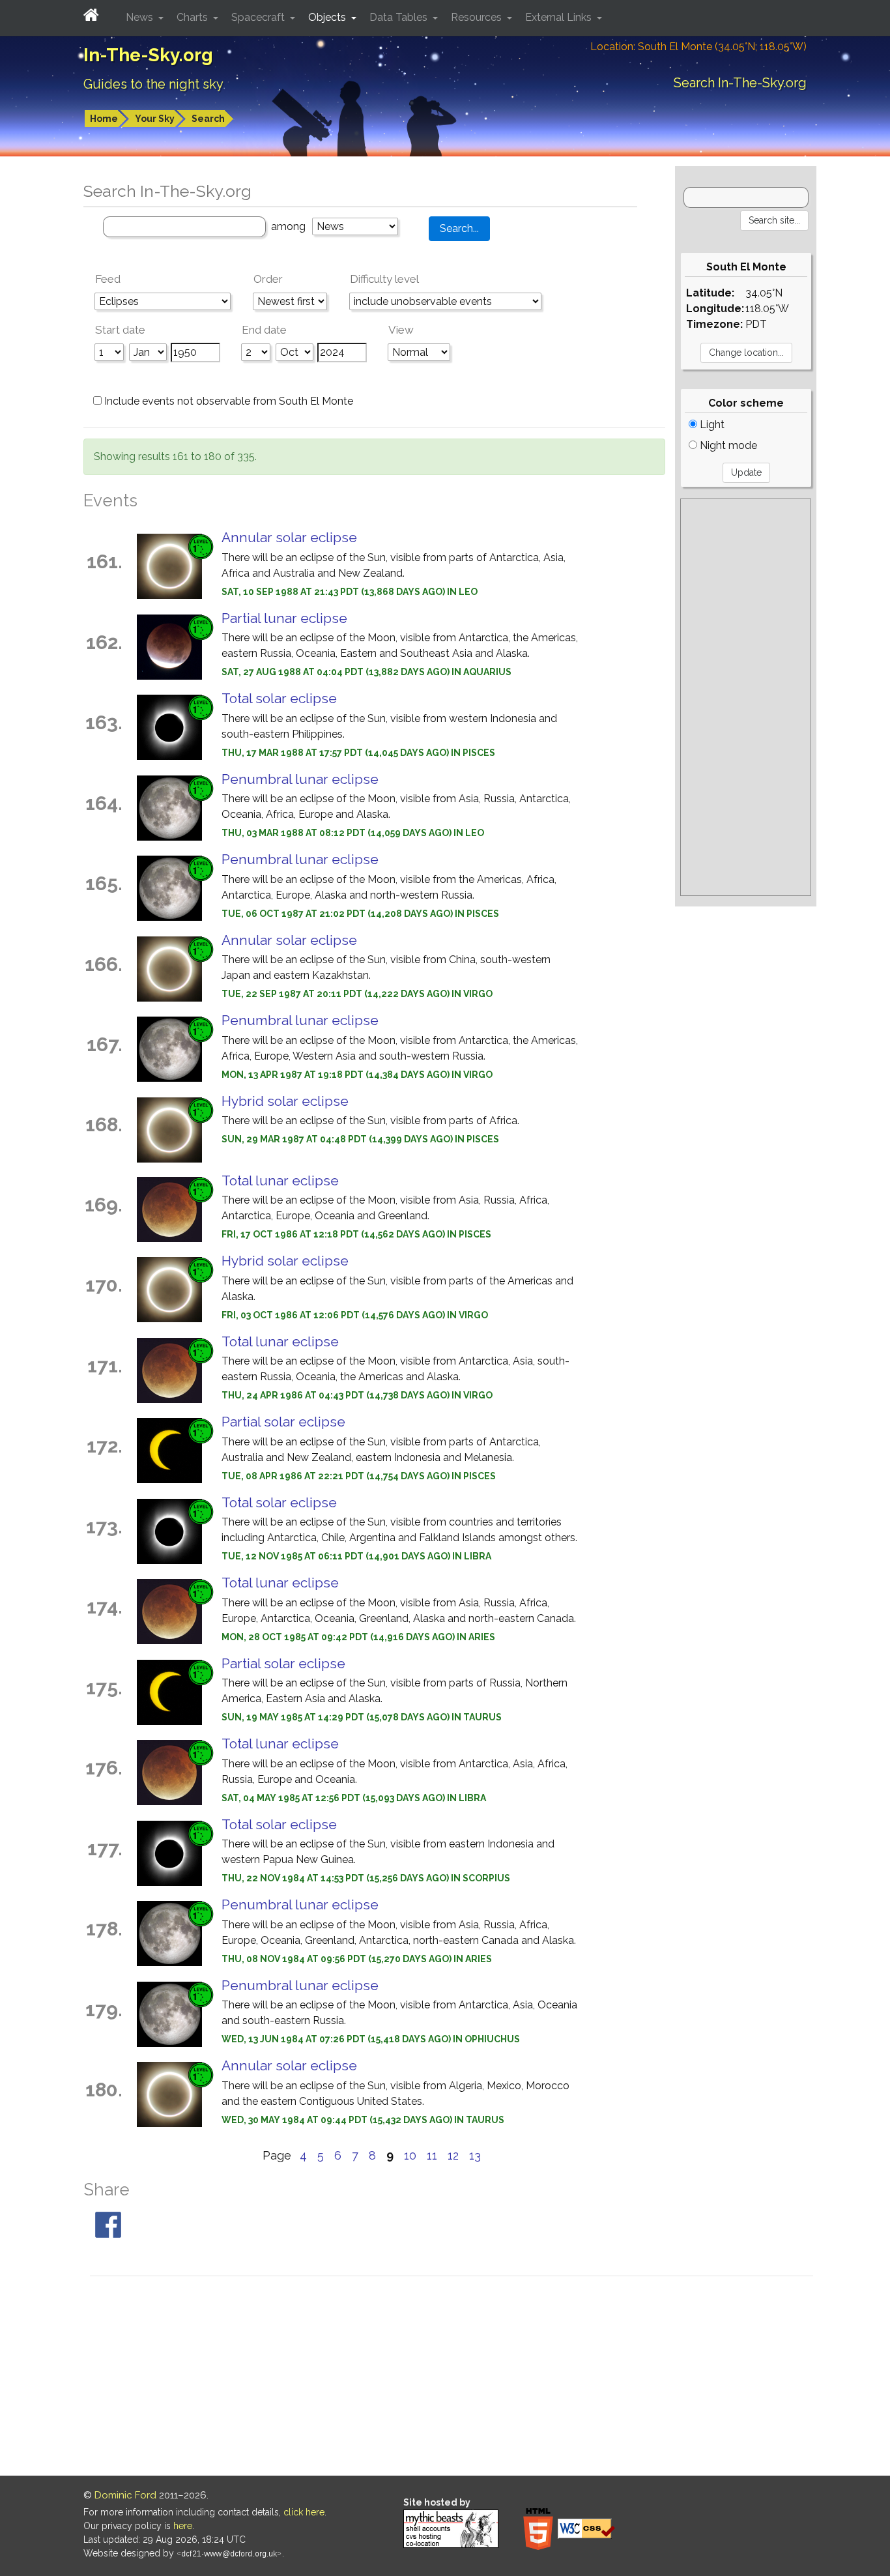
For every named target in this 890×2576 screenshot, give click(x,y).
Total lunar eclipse (280, 1180)
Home (104, 119)
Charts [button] (194, 17)
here (183, 2526)
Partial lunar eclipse (284, 618)
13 (475, 2155)
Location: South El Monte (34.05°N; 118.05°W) (698, 47)
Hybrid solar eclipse (285, 1101)
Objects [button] (328, 17)
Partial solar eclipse (283, 1422)
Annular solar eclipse (289, 537)
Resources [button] (478, 17)
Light (711, 425)
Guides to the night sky (153, 84)
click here (304, 2512)
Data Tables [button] (400, 17)
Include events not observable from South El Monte (227, 401)
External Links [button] (560, 17)
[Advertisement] (746, 697)
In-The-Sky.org (148, 55)
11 (432, 2155)
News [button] (141, 17)
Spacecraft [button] (259, 17)
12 (453, 2155)
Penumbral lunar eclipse (300, 779)
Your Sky (155, 119)
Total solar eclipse (279, 698)
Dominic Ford (125, 2495)
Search (208, 119)
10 (410, 2155)
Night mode (727, 445)
